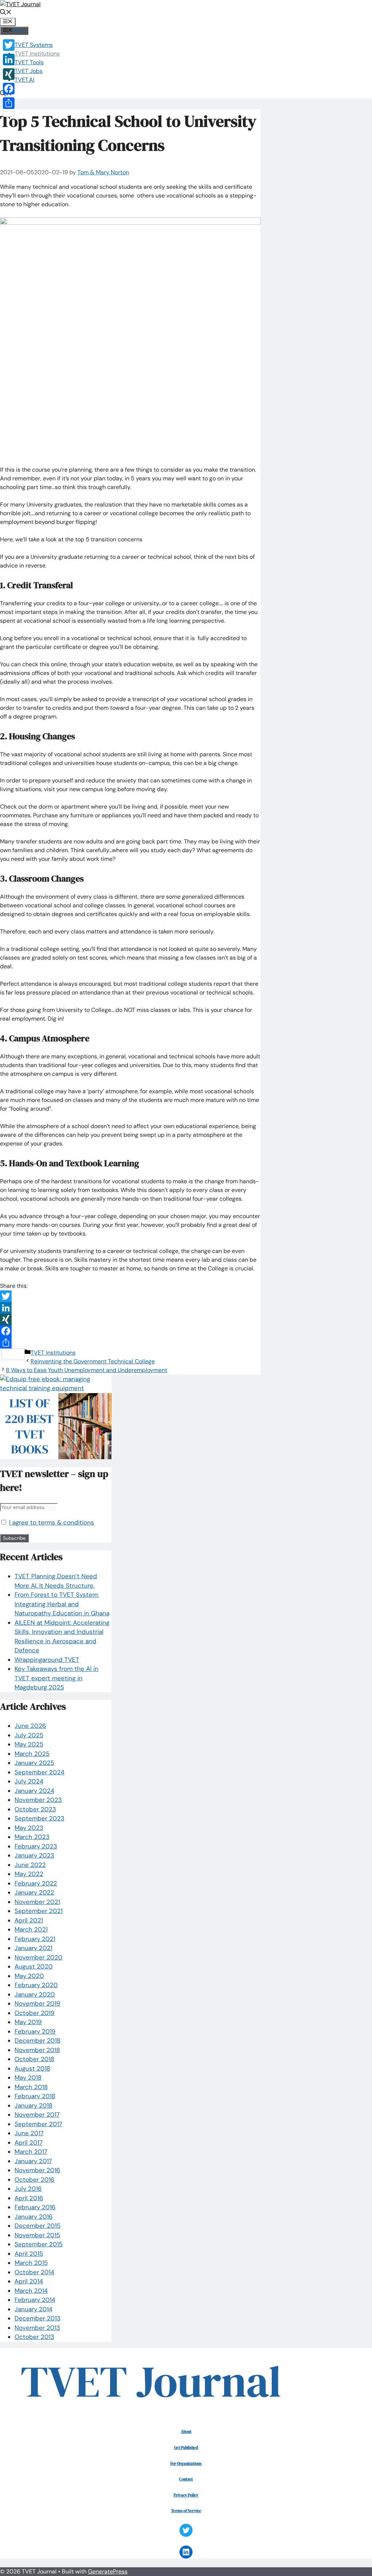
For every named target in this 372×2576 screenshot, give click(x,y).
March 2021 (31, 1929)
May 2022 (29, 1874)
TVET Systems (34, 45)
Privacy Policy (186, 2495)
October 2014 (34, 2272)
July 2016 (28, 2189)
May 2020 (29, 1976)
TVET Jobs (29, 71)
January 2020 (35, 1994)
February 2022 (36, 1883)
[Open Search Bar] (6, 13)
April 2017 (29, 2142)
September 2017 (38, 2124)
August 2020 (34, 1966)
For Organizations (186, 2463)
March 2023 (32, 1837)
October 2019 (35, 2013)
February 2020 (36, 1985)
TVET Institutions (37, 54)
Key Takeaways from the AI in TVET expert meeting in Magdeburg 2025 (56, 1678)
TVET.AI (25, 80)
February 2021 (35, 1939)
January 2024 (34, 1791)
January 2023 (34, 1855)
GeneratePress (108, 2571)
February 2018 (35, 2096)
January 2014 (33, 2309)
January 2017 (33, 2161)
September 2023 (39, 1818)
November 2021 (37, 1902)
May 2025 (29, 1744)
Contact (186, 2479)
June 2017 (29, 2133)
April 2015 (29, 2254)
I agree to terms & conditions (52, 1522)
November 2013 (37, 2328)
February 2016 (35, 2207)
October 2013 (34, 2337)
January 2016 (34, 2217)
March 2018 (31, 2087)
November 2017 (37, 2115)
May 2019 (28, 2022)
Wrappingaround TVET (47, 1660)
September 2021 (39, 1911)
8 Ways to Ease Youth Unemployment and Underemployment (86, 1370)
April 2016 (29, 2198)
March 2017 (31, 2152)
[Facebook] (130, 1331)
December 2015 (37, 2226)
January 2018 (33, 2105)
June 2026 (30, 1726)
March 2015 (31, 2263)
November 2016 (37, 2170)
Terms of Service (186, 2511)
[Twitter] (130, 1296)
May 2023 (29, 1828)
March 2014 (31, 2291)
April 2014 (29, 2281)
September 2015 (39, 2244)
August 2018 (32, 2068)
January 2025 (34, 1763)
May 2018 (28, 2078)
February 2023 (36, 1846)
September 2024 (39, 1772)
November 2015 (37, 2235)
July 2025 (29, 1735)
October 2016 (35, 2180)
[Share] (130, 1343)
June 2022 (30, 1865)
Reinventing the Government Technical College (93, 1361)
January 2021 (33, 1948)
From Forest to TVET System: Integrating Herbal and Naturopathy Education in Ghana (62, 1604)
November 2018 (37, 2050)
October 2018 (34, 2059)
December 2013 (37, 2318)
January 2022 (34, 1892)
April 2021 (29, 1920)
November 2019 (37, 2003)
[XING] (130, 1319)
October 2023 (35, 1809)
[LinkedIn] (130, 1308)
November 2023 (38, 1800)
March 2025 (32, 1754)
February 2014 (35, 2300)
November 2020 (39, 1957)
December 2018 (37, 2040)
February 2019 (35, 2031)
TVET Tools (29, 62)
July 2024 (29, 1781)
